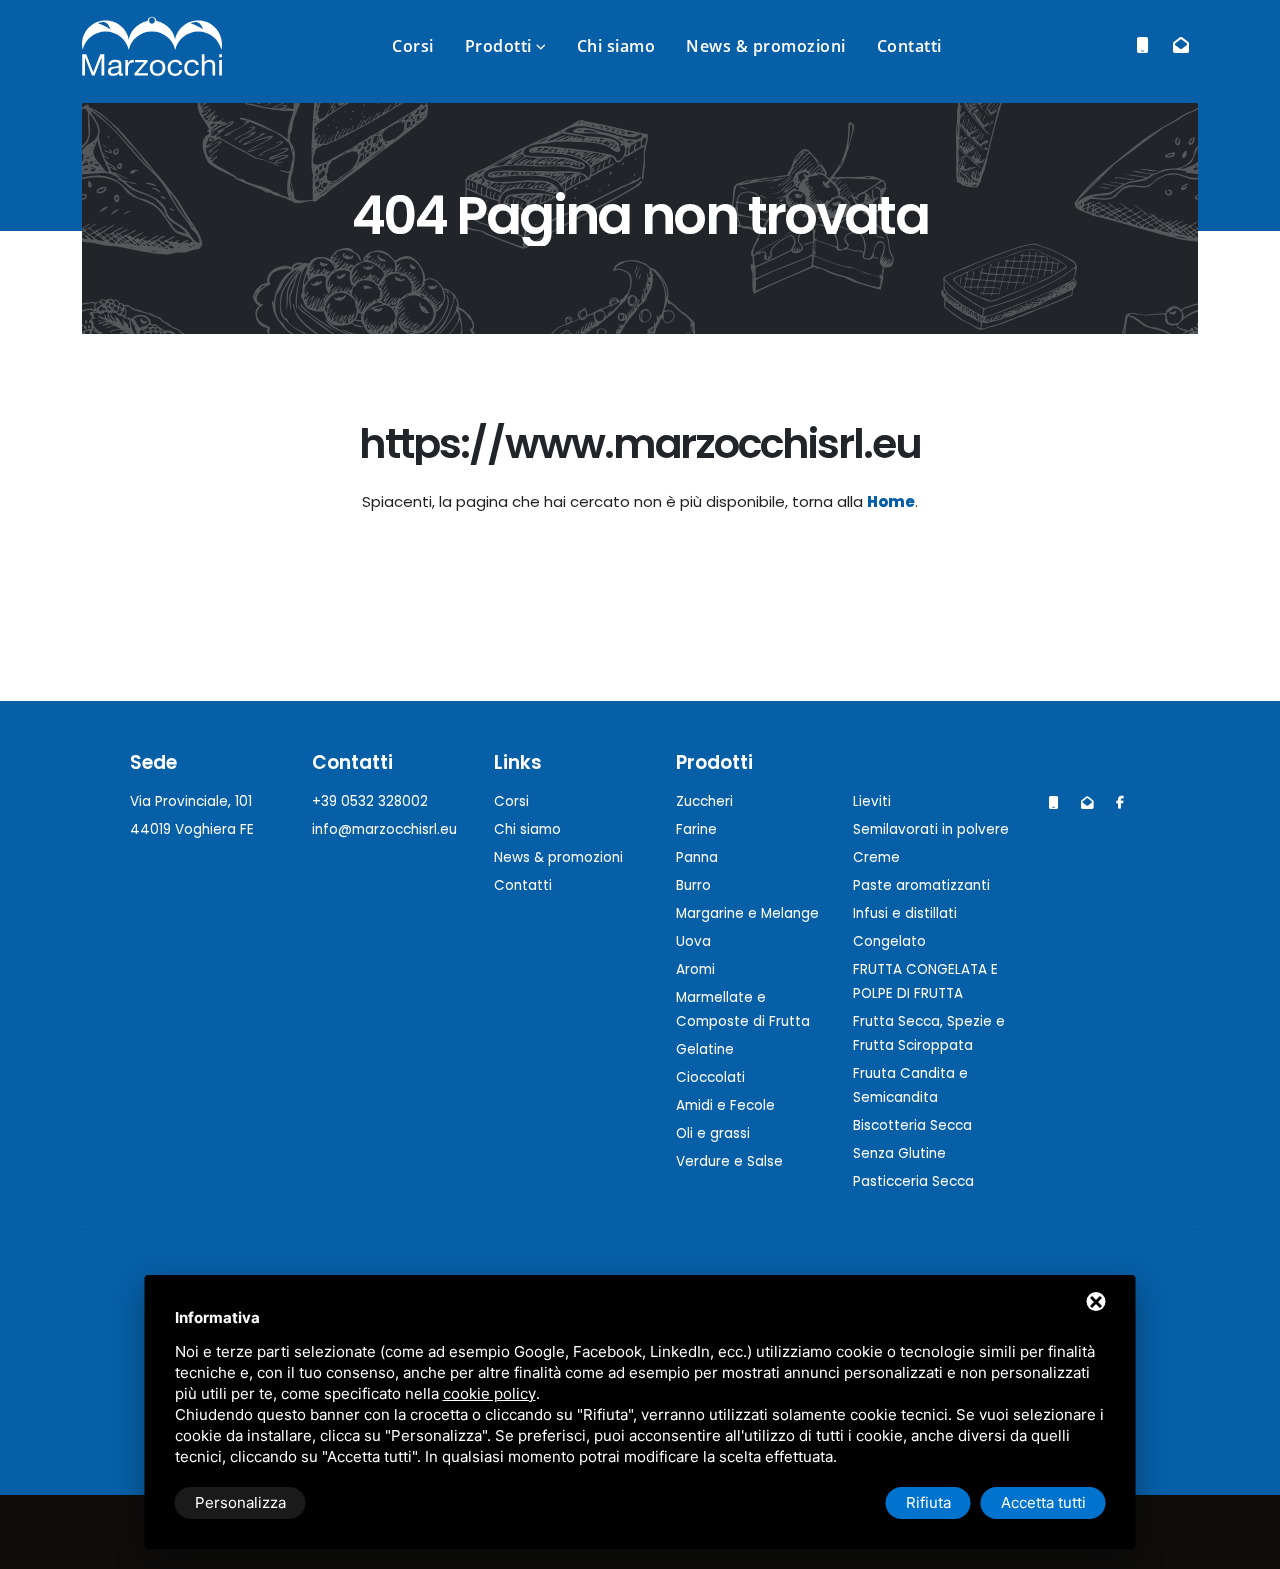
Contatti (909, 46)
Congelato (889, 941)
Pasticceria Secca (913, 1181)
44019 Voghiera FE (192, 829)
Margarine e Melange (747, 913)
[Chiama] (1142, 45)
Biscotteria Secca (912, 1125)
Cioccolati (710, 1077)
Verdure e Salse (729, 1161)
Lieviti (872, 801)
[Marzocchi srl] (152, 44)
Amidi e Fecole (725, 1105)
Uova (693, 941)
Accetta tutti (1043, 1502)
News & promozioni (766, 46)
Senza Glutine (899, 1153)
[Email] (1180, 45)
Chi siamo (616, 46)
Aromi (695, 969)
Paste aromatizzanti (921, 885)
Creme (876, 857)
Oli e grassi (713, 1133)
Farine (696, 829)
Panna (697, 857)
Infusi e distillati (905, 913)
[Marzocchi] (1120, 803)
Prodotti (498, 46)
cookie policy (489, 1393)
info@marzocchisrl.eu (384, 829)
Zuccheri (704, 801)
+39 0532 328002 (370, 801)
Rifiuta (928, 1502)
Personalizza (240, 1502)
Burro (693, 885)
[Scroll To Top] (1245, 1546)
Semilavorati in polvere (931, 829)
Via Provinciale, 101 (191, 801)
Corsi (413, 46)
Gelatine (705, 1049)
